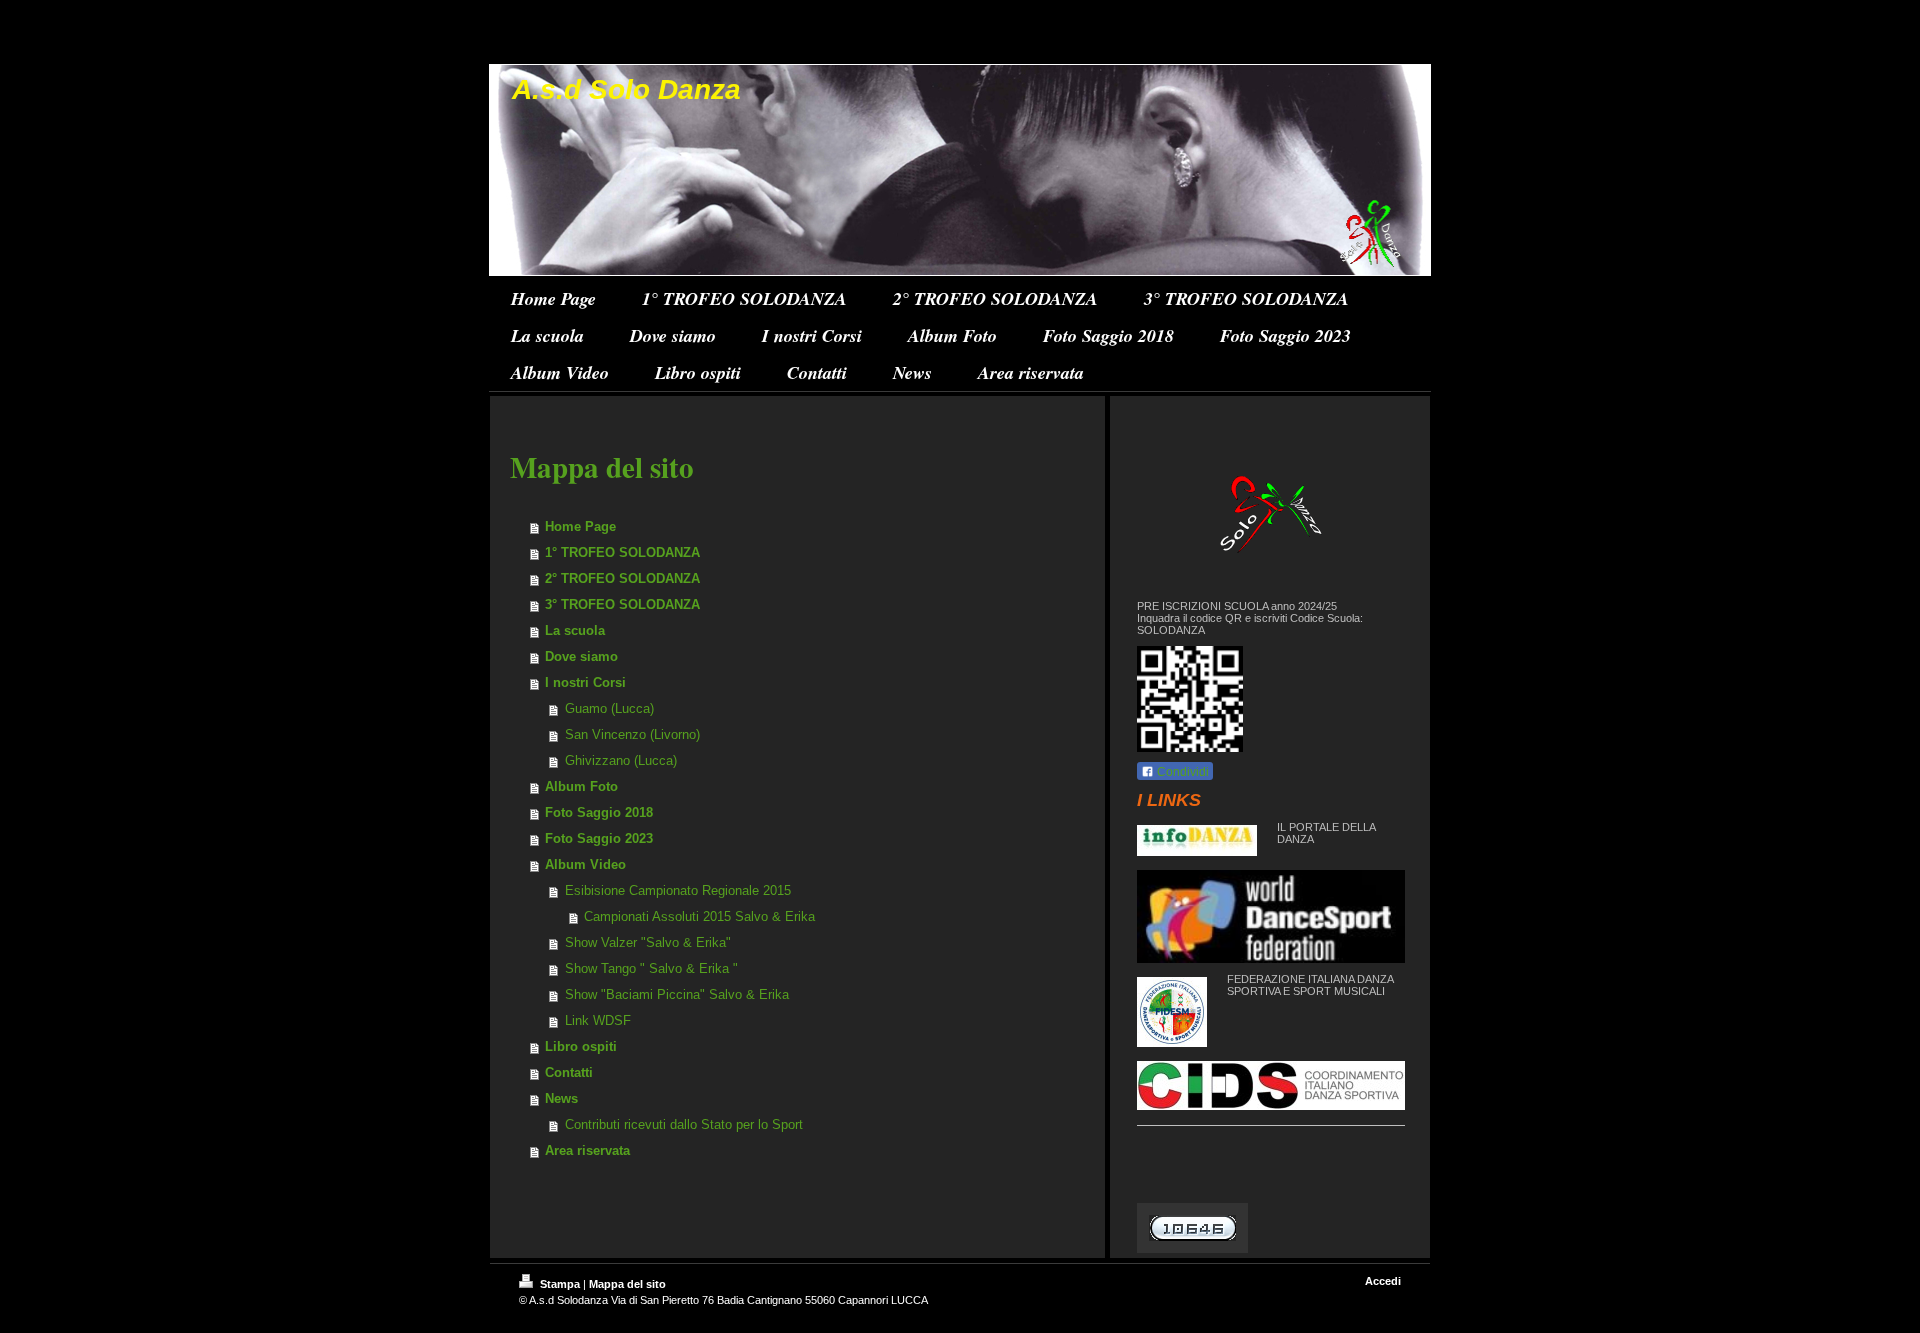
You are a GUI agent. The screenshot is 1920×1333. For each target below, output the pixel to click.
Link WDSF (598, 1020)
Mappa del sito (627, 1284)
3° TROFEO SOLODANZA (622, 604)
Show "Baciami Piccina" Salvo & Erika (677, 994)
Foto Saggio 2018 (599, 812)
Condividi (1181, 772)
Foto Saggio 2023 (599, 838)
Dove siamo (581, 656)
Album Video (585, 864)
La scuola (575, 630)
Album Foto (581, 786)
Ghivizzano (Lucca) (621, 760)
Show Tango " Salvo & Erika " (651, 968)
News (561, 1098)
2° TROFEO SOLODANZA (622, 578)
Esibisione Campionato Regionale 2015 (678, 890)
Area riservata (587, 1150)
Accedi (1383, 1281)
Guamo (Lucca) (609, 708)
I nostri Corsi (585, 682)
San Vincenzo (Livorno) (632, 734)
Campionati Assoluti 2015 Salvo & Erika (699, 916)
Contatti (569, 1072)
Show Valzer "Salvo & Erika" (648, 942)
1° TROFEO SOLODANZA (622, 552)
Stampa (560, 1284)
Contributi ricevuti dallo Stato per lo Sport (684, 1124)
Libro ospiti (581, 1046)
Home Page (580, 526)
